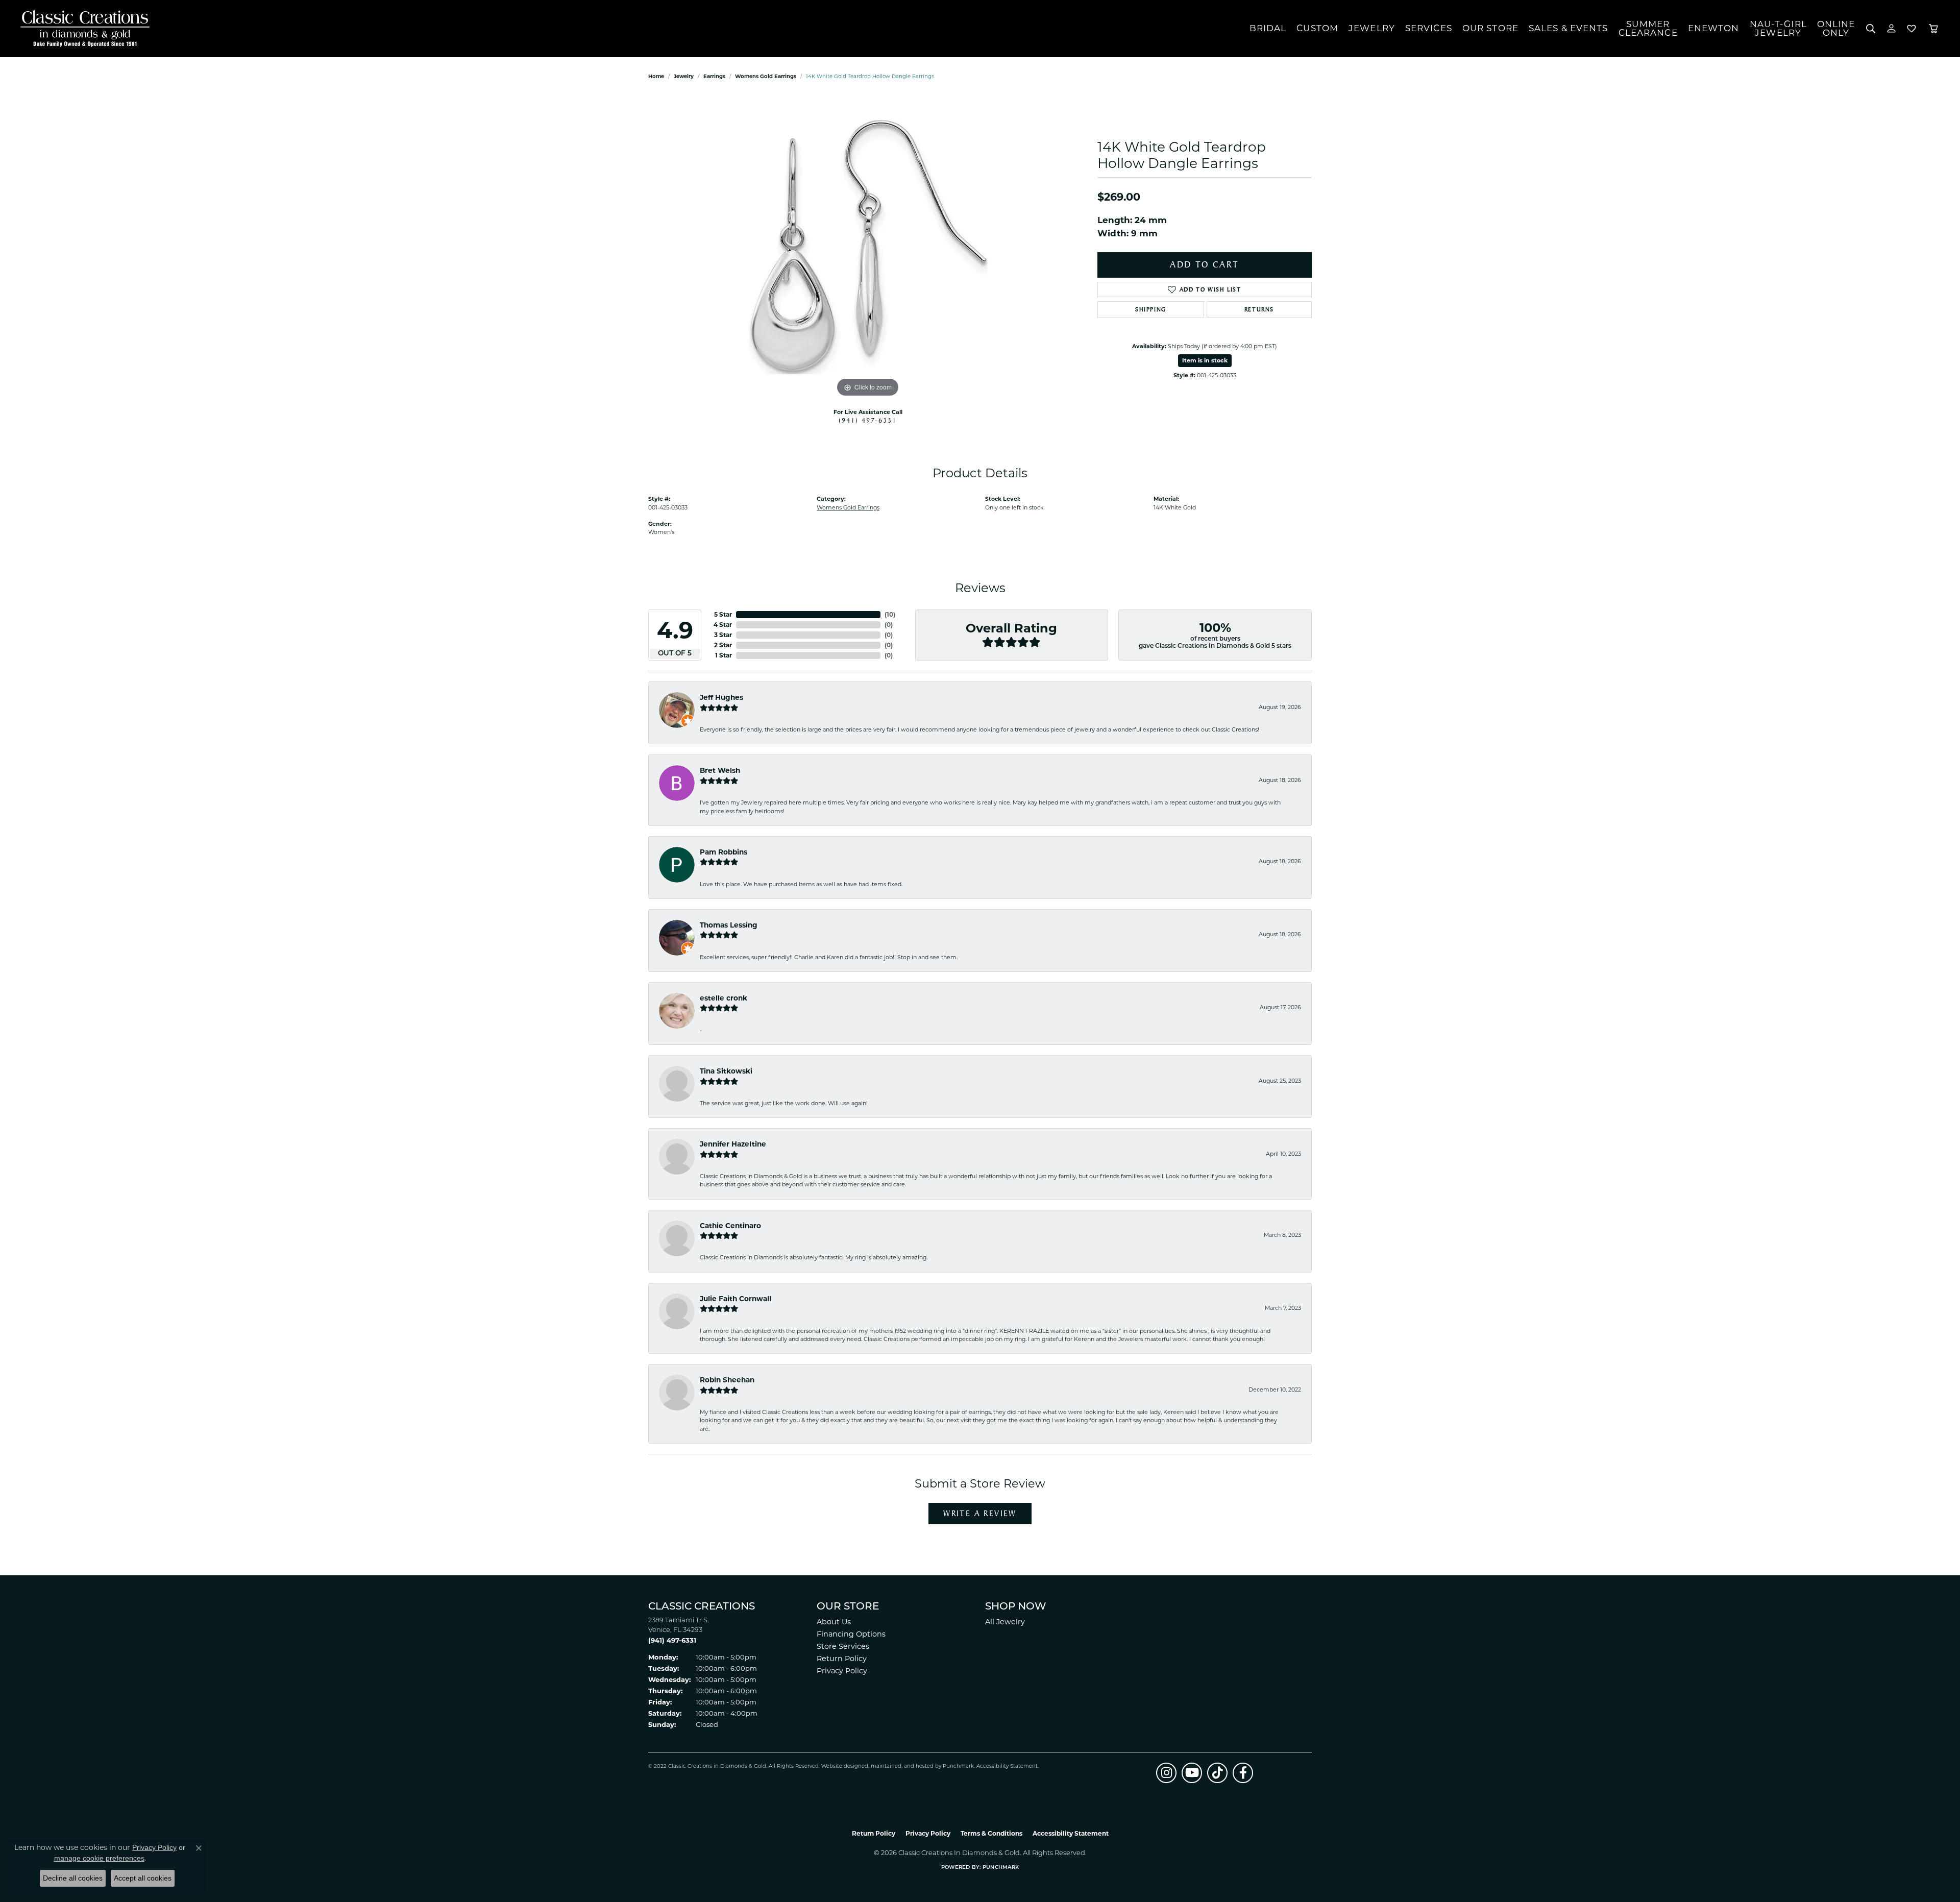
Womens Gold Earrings (766, 76)
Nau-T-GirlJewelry (1778, 28)
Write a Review (980, 1513)
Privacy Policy (842, 1671)
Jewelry (1372, 28)
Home (656, 76)
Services (1429, 28)
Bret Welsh (720, 770)
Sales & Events (1569, 28)
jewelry (684, 76)
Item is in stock (1205, 360)
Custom (1317, 28)
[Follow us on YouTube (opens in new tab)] (1192, 1773)
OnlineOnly (1836, 28)
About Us (834, 1622)
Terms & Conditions (991, 1833)
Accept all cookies (143, 1878)
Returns (1259, 309)
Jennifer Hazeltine (733, 1144)
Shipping (1151, 309)
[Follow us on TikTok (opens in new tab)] (1217, 1773)
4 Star (723, 625)
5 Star (723, 614)
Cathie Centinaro (730, 1226)
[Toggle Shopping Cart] (1933, 29)
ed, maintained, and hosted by (902, 1766)
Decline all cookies (73, 1878)
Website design (841, 1766)
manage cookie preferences (99, 1858)
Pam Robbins (724, 852)
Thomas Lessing (729, 925)
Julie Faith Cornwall (736, 1299)
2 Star (723, 645)
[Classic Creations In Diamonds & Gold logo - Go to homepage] (82, 29)
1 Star (724, 655)
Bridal (1268, 28)
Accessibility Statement (1007, 1766)
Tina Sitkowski (726, 1071)
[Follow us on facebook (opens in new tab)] (1243, 1773)
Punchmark (958, 1766)
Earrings (714, 76)
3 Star (723, 635)
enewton (1714, 28)
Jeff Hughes (721, 697)
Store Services (843, 1646)
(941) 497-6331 (868, 420)
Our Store (1490, 28)
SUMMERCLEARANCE (1648, 28)
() (890, 614)
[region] (868, 247)
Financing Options (851, 1634)
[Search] (1871, 29)
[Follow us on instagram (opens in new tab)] (1166, 1773)
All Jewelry (1005, 1622)
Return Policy (842, 1659)
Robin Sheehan (727, 1380)
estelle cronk (724, 998)
